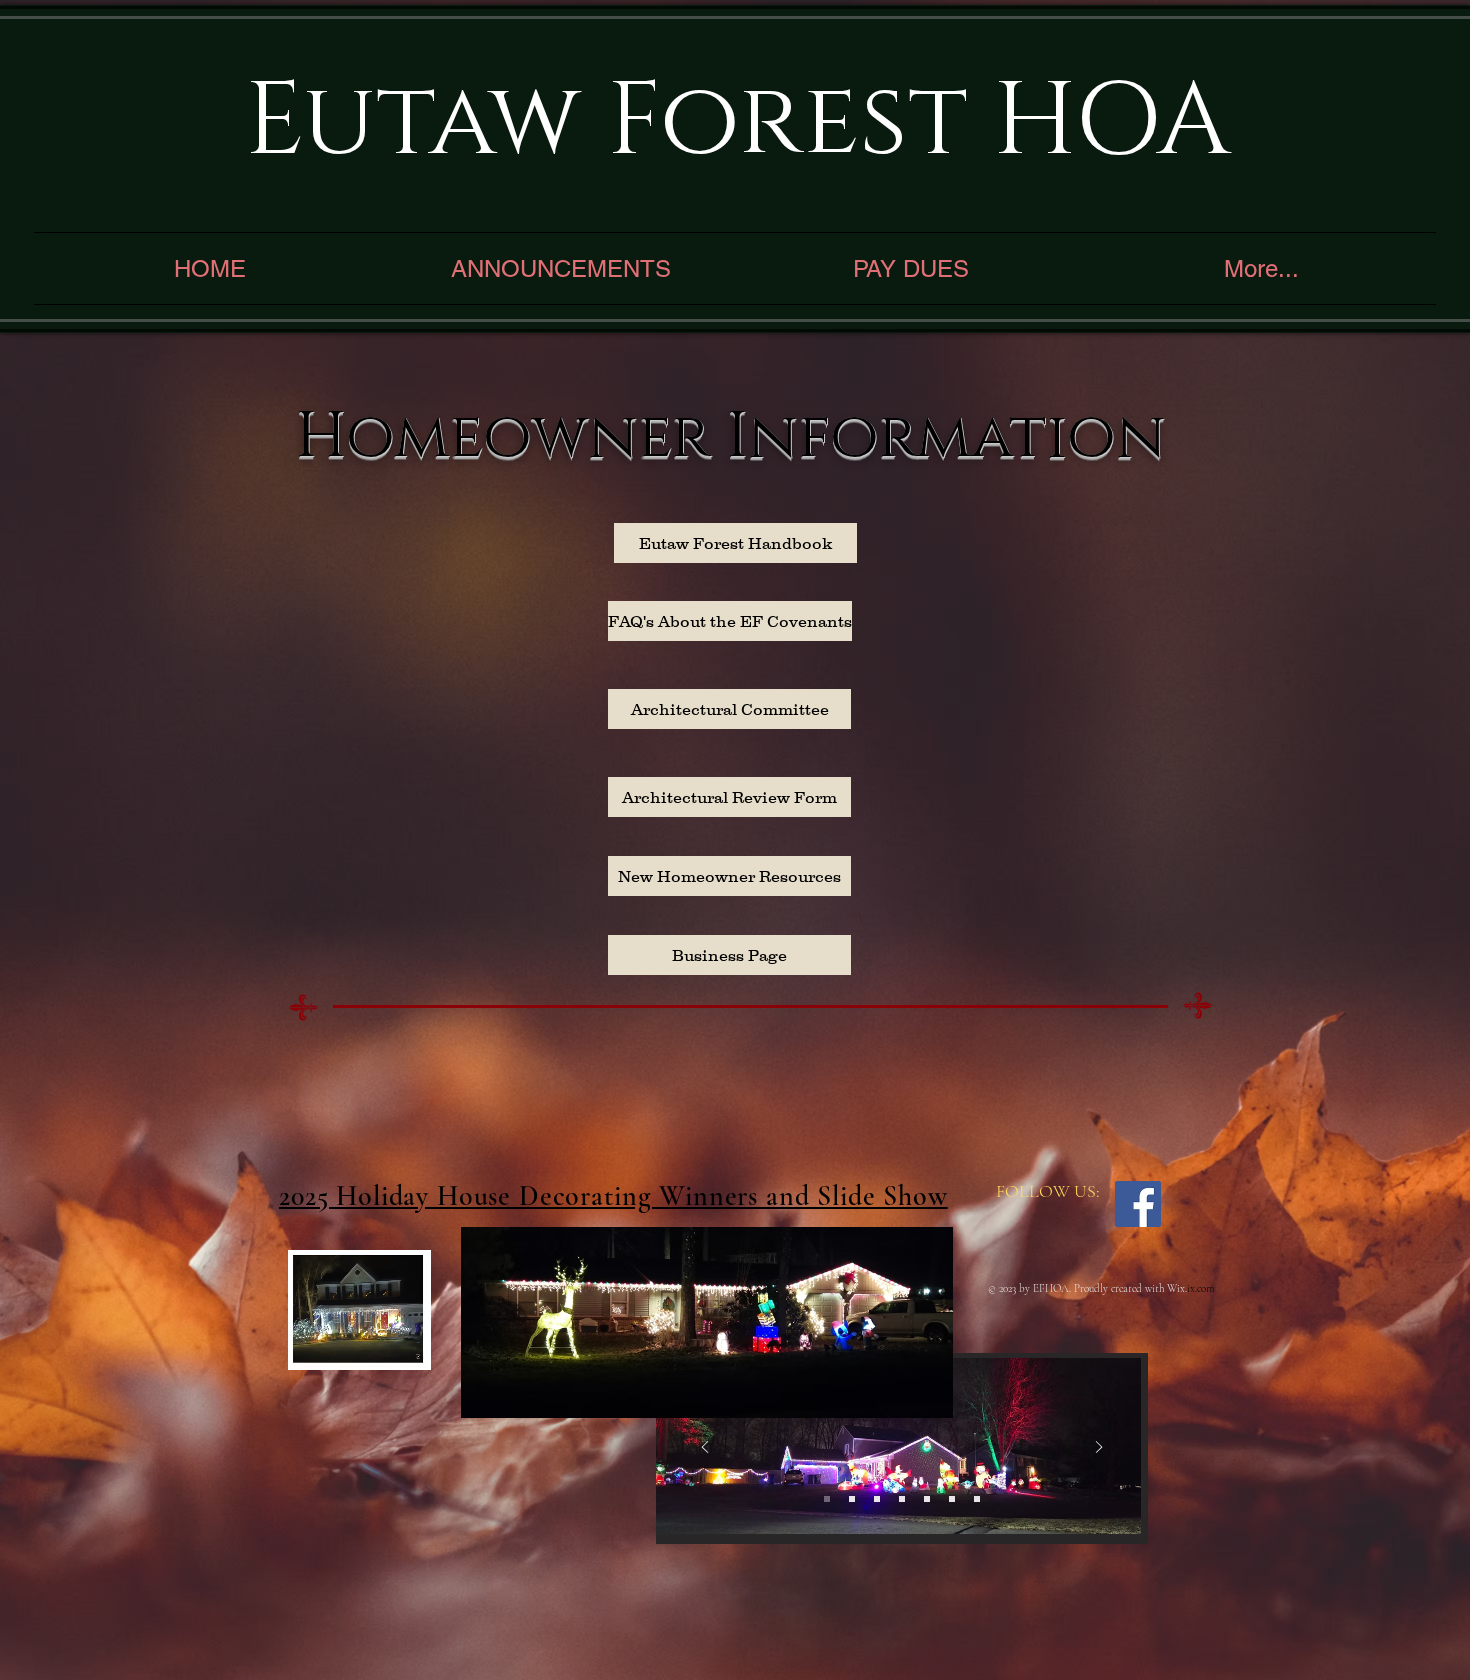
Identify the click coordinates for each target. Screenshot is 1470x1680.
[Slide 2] (852, 1499)
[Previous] (705, 1448)
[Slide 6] (952, 1499)
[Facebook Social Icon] (1138, 1204)
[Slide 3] (877, 1499)
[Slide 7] (977, 1499)
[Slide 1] (827, 1499)
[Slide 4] (902, 1499)
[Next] (1099, 1448)
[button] (405, 1348)
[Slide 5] (927, 1499)
